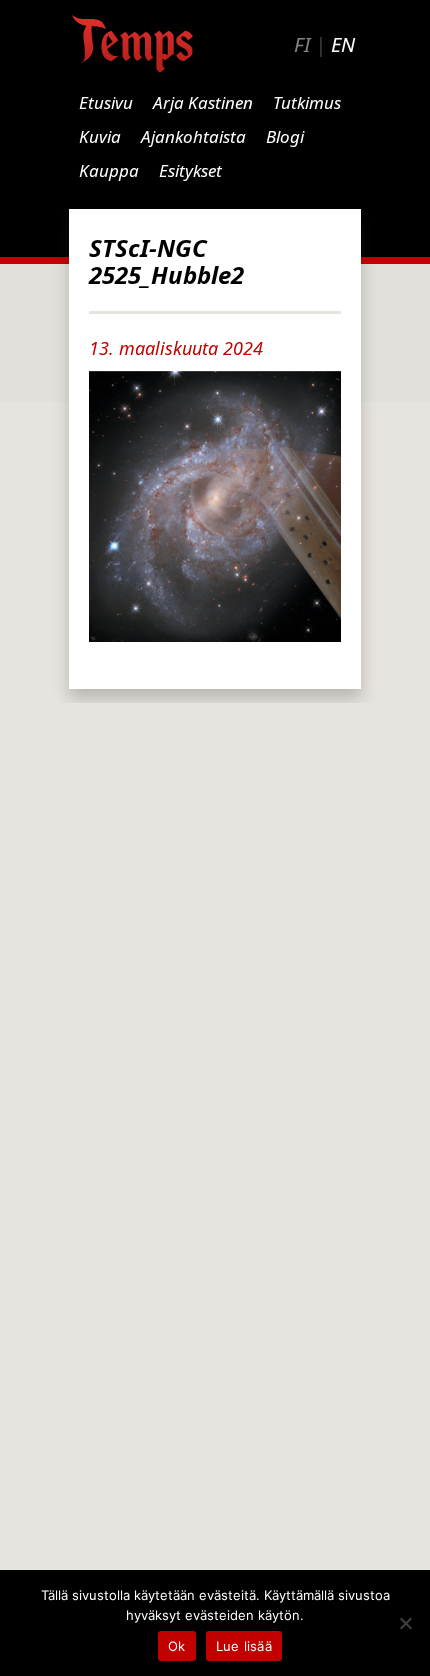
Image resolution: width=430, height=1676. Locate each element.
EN (343, 44)
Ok (177, 1646)
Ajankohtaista (193, 136)
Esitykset (190, 170)
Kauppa (109, 170)
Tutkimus (307, 102)
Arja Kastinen (203, 102)
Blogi (285, 136)
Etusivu (106, 102)
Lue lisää (244, 1646)
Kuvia (100, 136)
